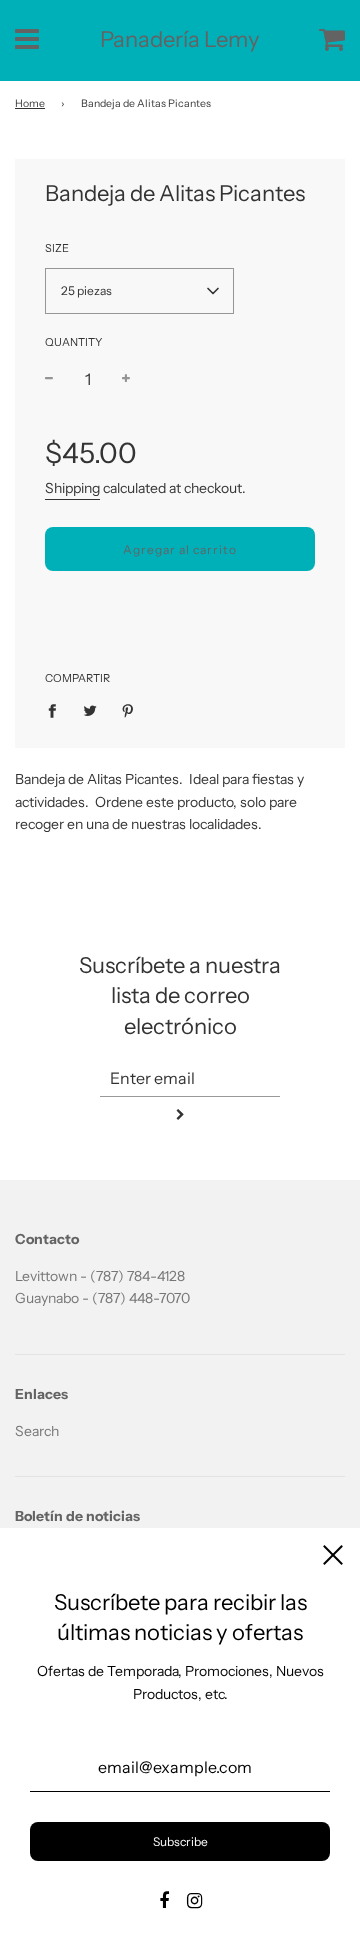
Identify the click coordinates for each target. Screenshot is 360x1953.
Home (30, 103)
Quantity (73, 342)
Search (37, 1431)
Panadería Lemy (180, 39)
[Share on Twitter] (90, 710)
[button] (139, 291)
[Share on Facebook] (57, 710)
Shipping (72, 488)
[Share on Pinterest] (128, 710)
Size (57, 248)
